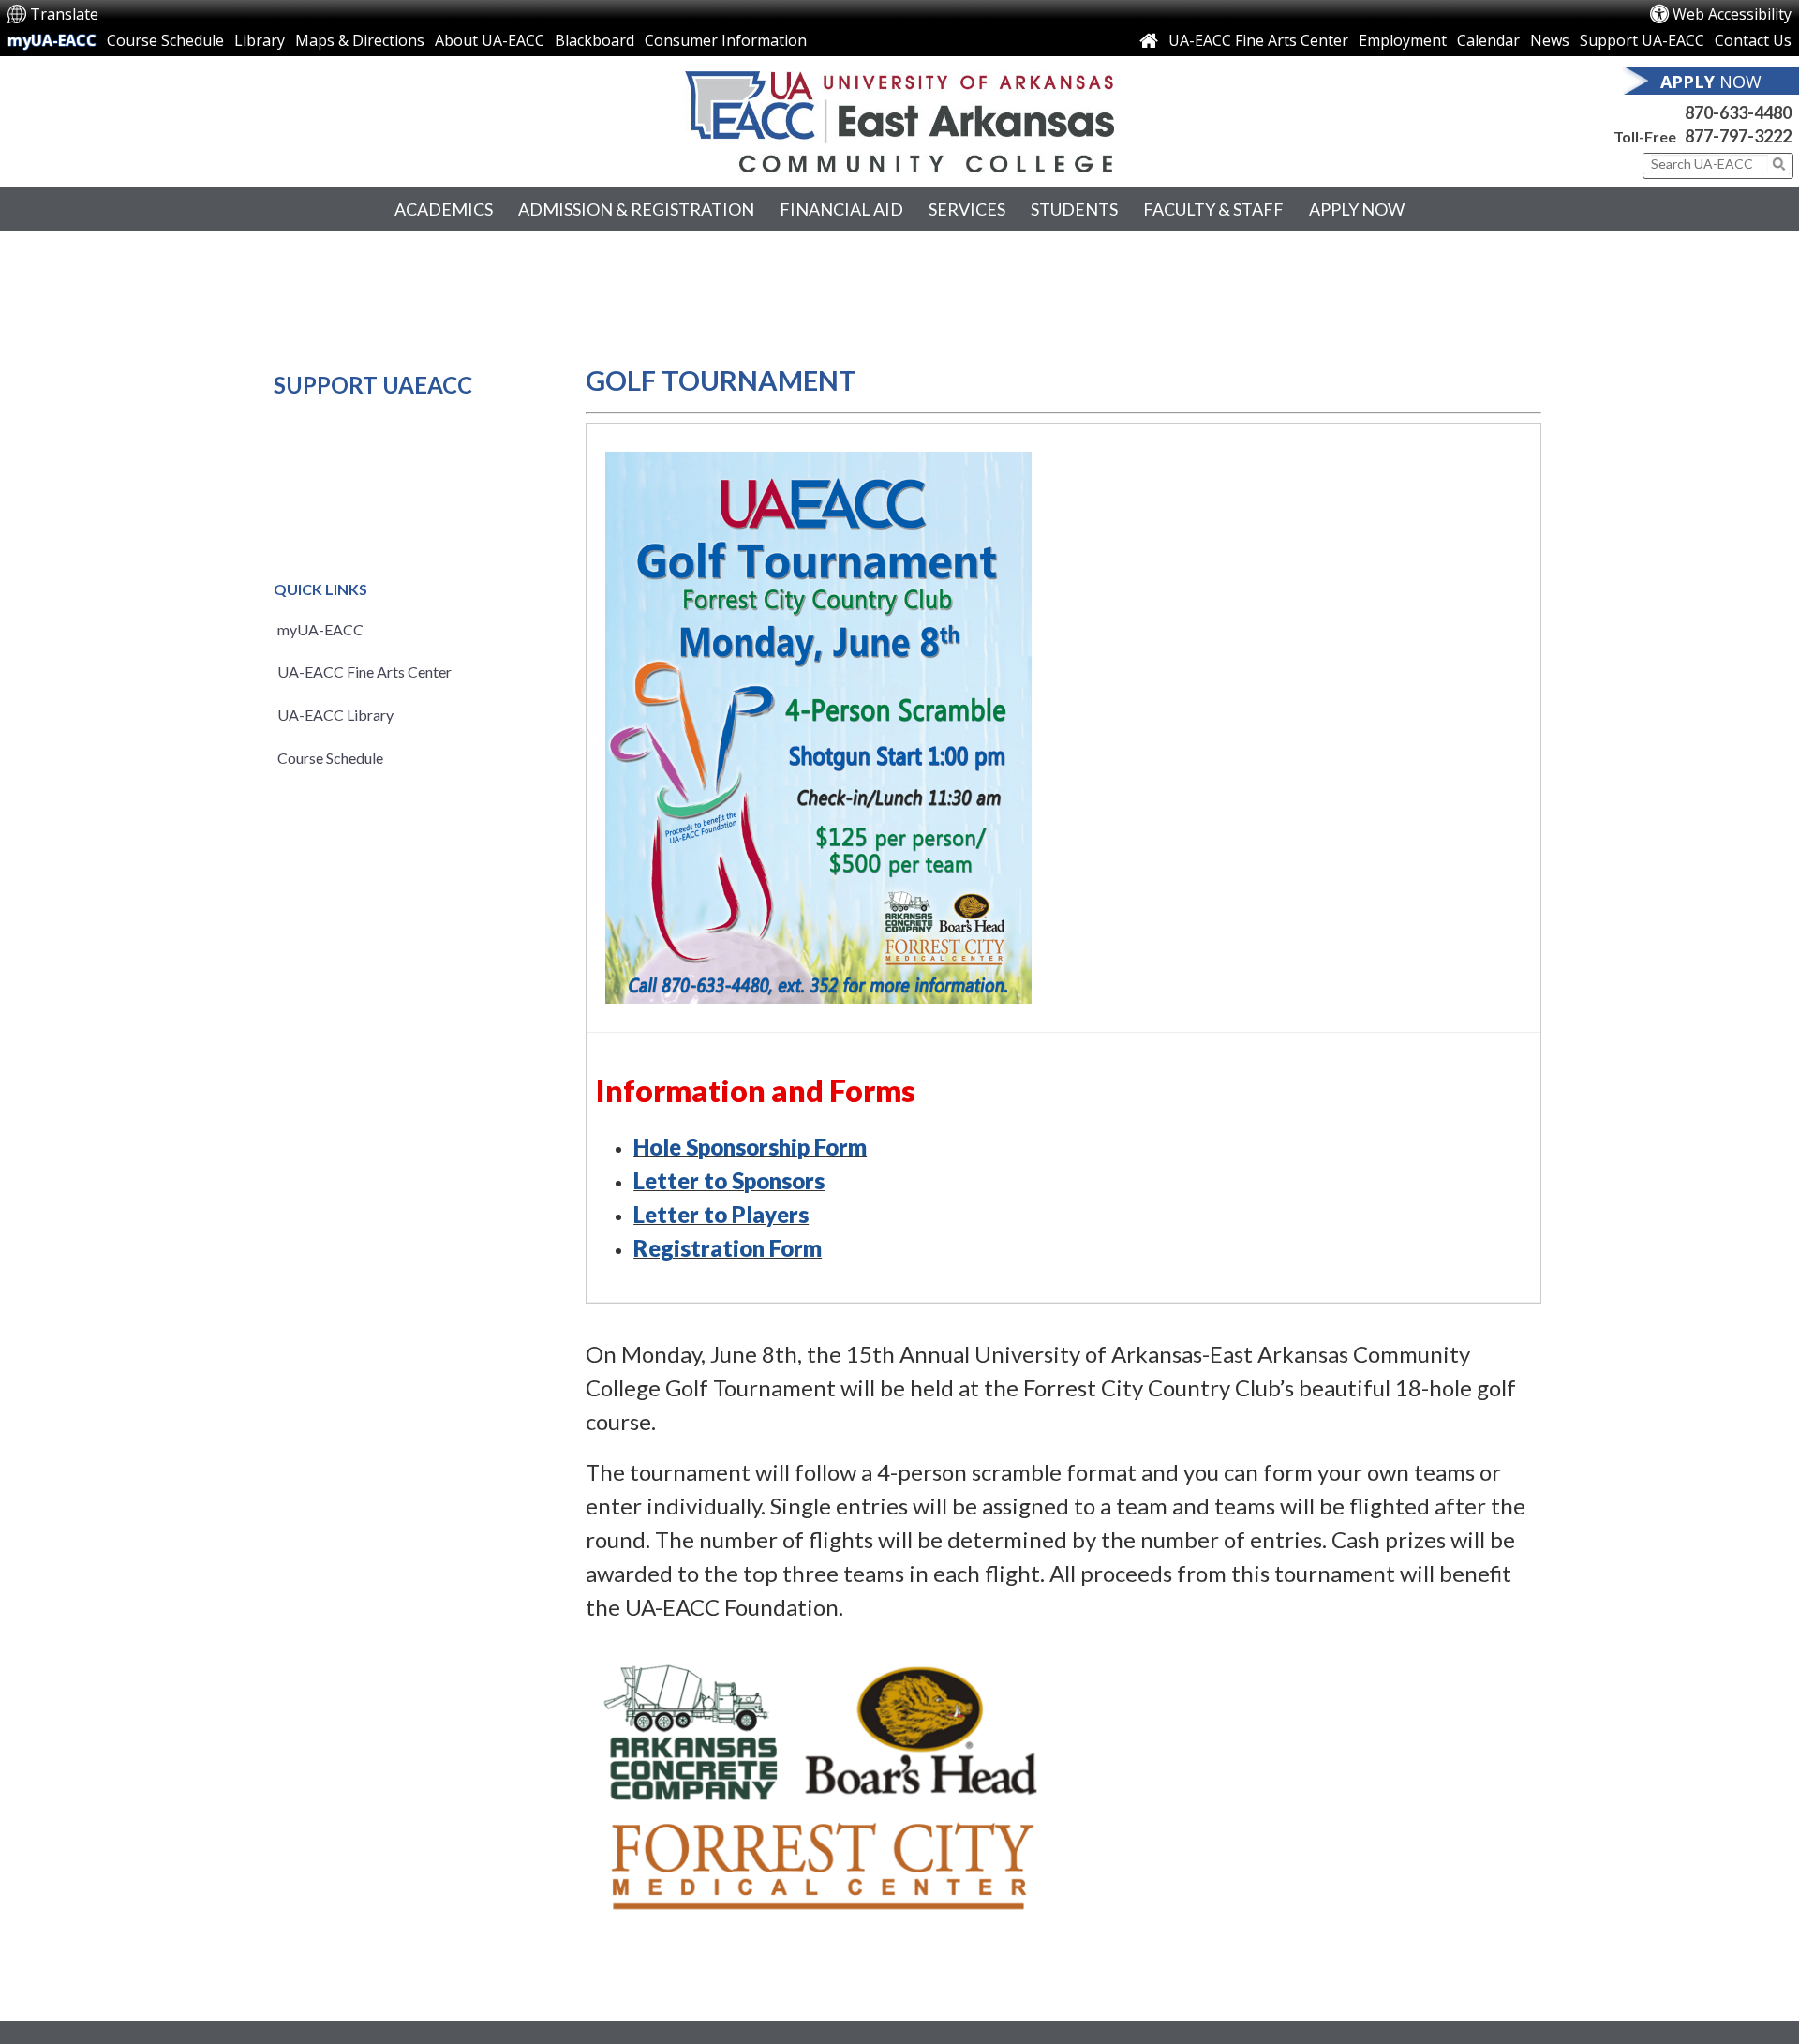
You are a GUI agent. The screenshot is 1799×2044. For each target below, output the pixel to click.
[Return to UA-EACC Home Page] (899, 122)
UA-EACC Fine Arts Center (1258, 40)
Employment (1403, 40)
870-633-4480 (1738, 112)
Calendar (1488, 40)
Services (967, 209)
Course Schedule (165, 40)
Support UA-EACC (1642, 40)
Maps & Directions (360, 40)
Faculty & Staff (1213, 209)
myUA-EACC (52, 40)
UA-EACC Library (335, 715)
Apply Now (1357, 209)
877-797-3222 (1738, 136)
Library (260, 40)
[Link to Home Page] (1149, 40)
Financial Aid (841, 209)
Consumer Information (726, 40)
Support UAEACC (373, 385)
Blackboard (595, 40)
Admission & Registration (636, 209)
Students (1074, 209)
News (1550, 40)
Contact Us (1753, 40)
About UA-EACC (490, 40)
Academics (444, 209)
